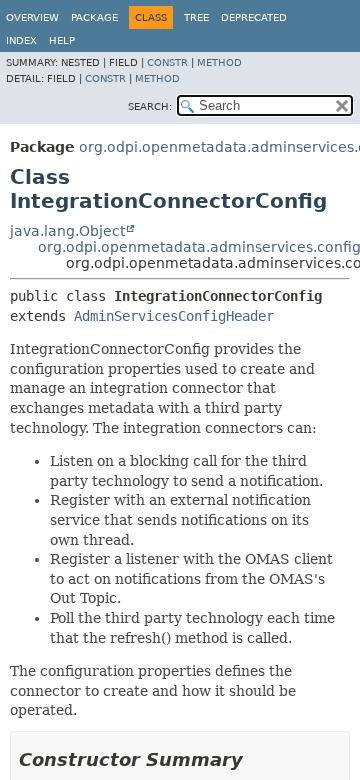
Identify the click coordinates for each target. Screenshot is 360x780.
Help (62, 40)
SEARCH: (150, 106)
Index (21, 40)
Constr (167, 62)
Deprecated (254, 17)
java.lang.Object (67, 231)
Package (94, 17)
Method (219, 62)
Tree (196, 17)
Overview (32, 17)
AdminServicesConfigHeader (174, 316)
